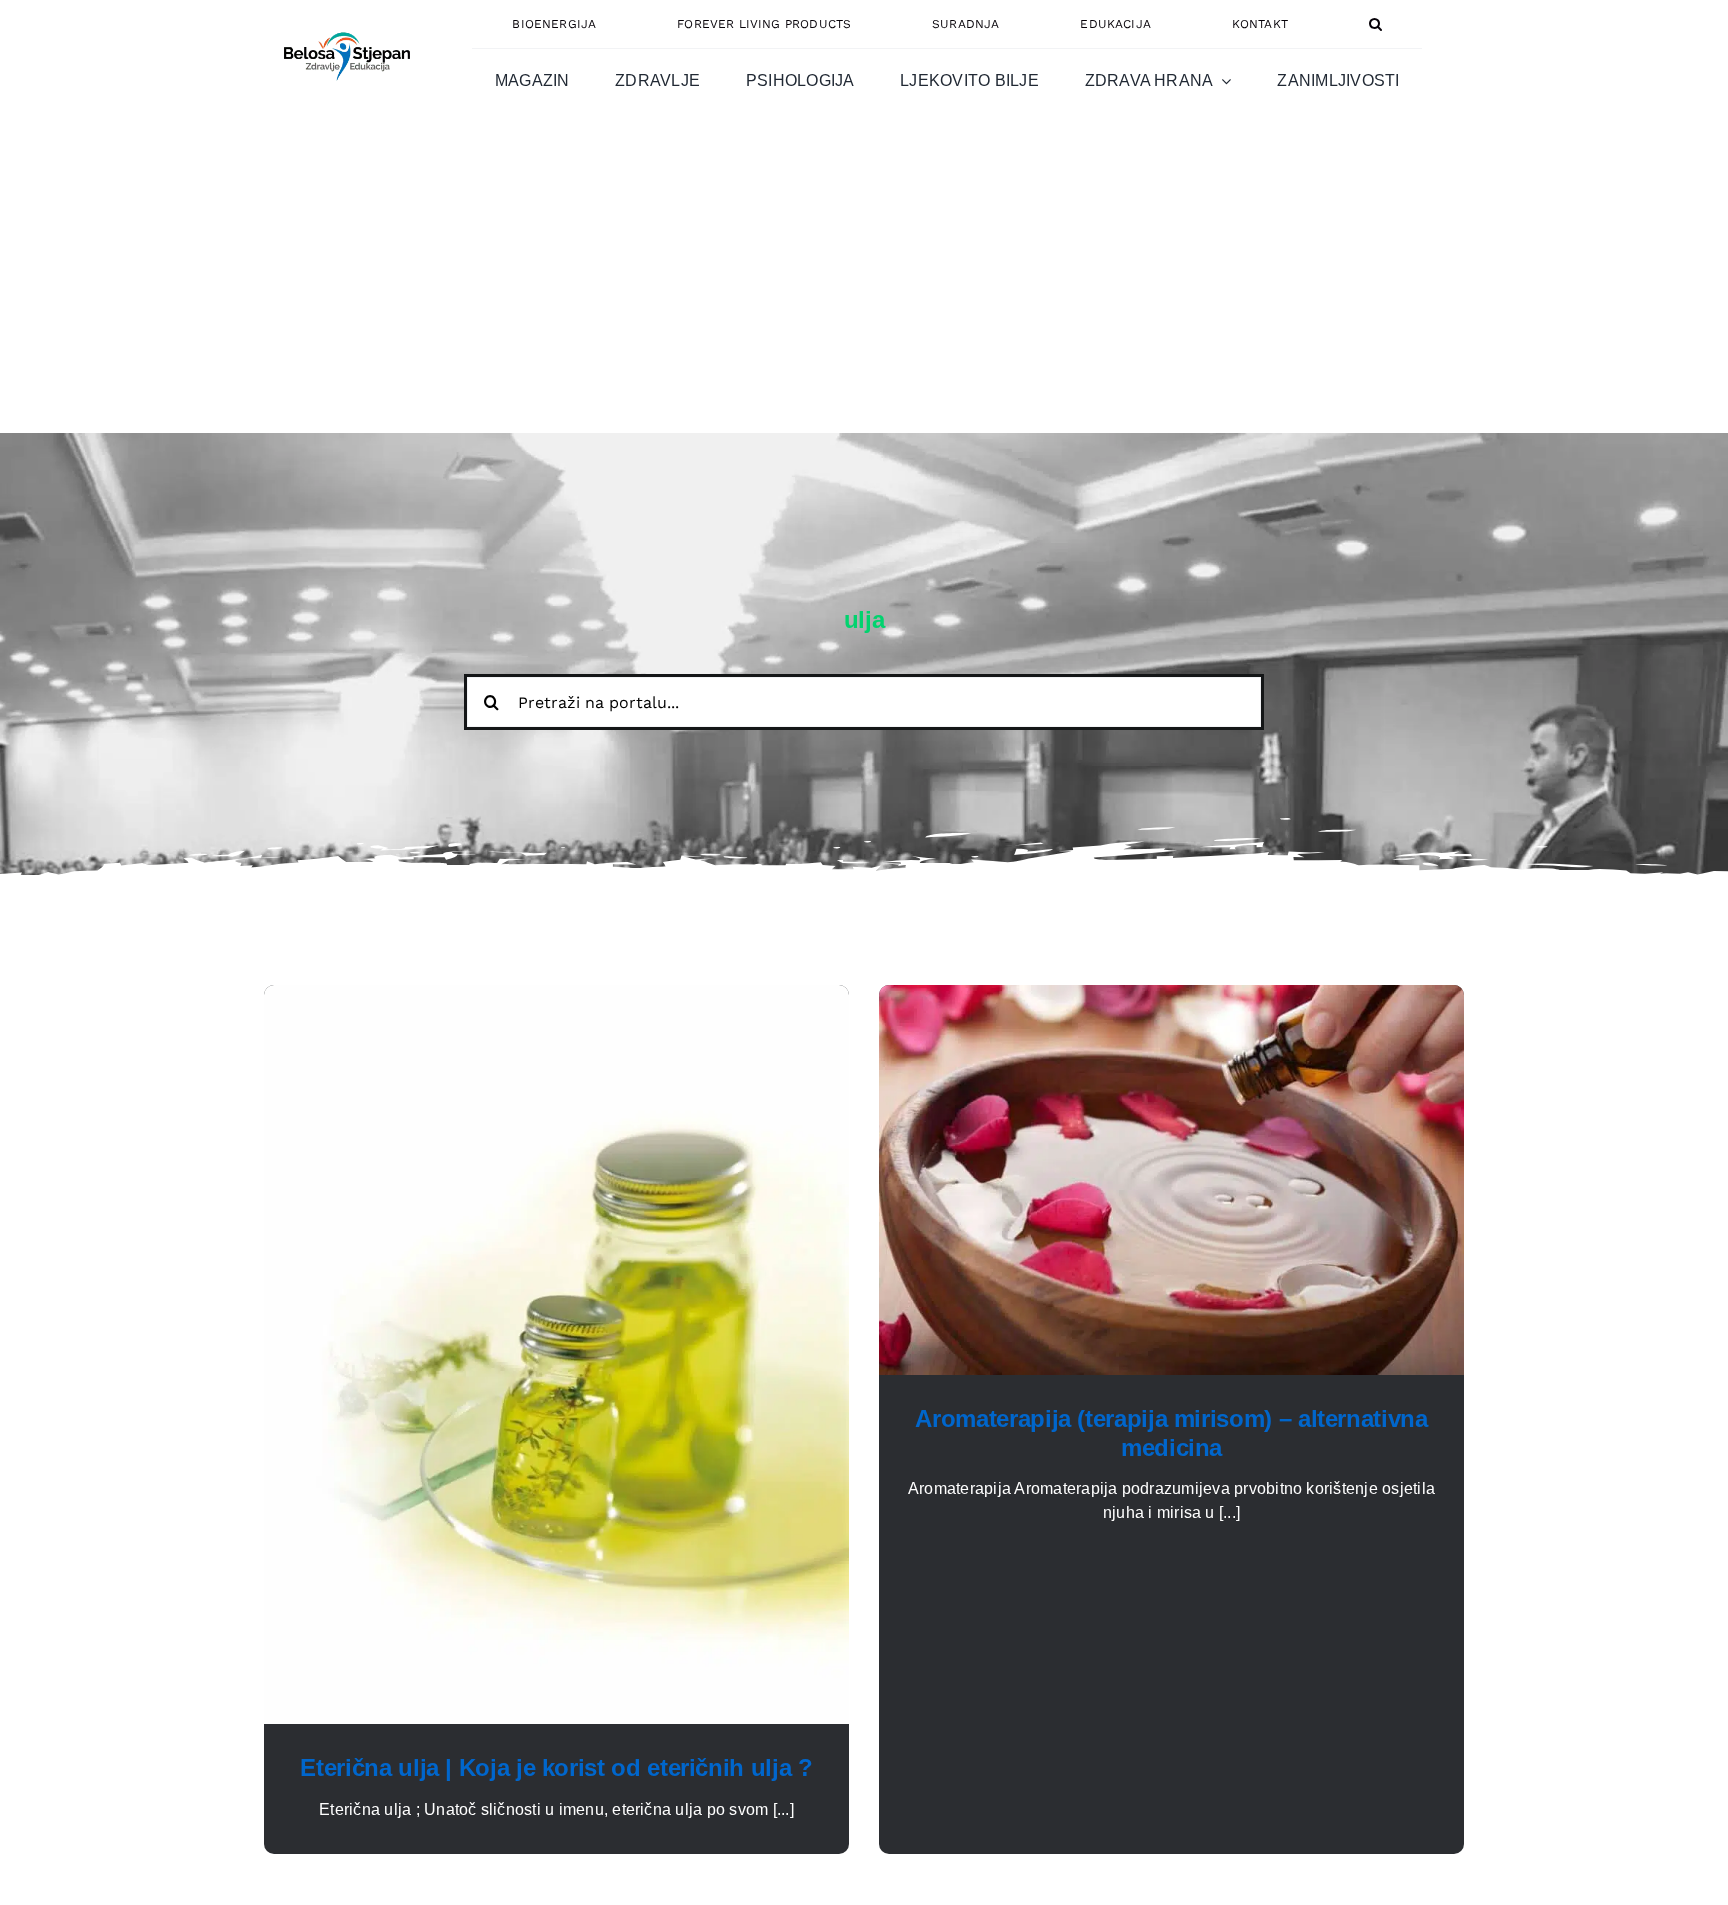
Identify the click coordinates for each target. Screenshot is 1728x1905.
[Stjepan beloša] (344, 23)
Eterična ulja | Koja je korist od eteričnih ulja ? (556, 1767)
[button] (1375, 24)
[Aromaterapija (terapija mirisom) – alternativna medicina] (1171, 996)
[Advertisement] (864, 283)
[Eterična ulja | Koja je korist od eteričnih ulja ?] (556, 996)
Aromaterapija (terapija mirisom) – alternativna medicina (1171, 1433)
